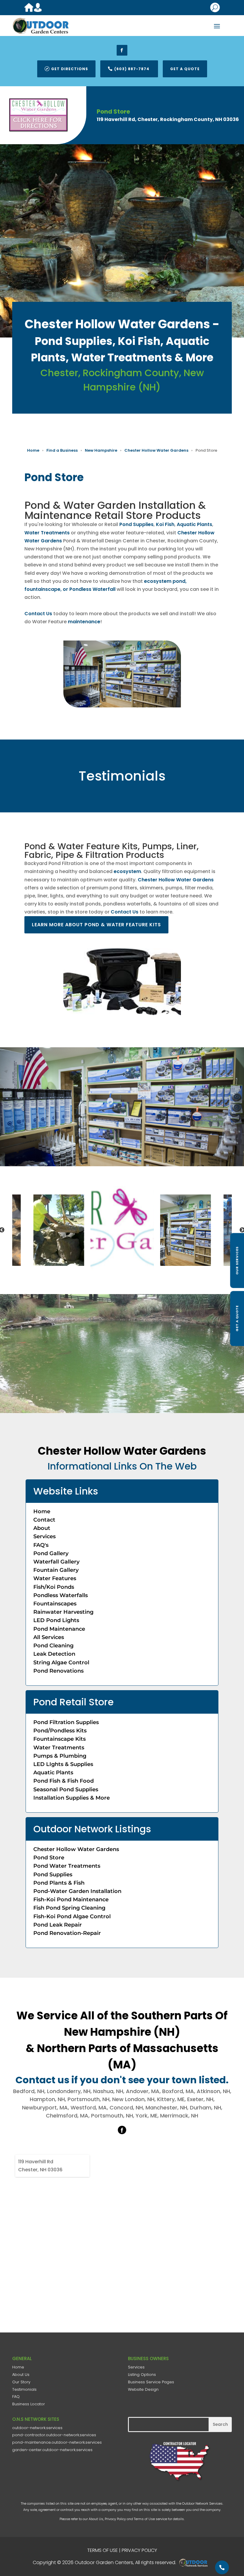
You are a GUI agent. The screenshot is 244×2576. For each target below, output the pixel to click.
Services (136, 2367)
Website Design (143, 2389)
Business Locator (29, 2404)
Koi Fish (165, 524)
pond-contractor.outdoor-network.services (54, 2435)
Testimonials (24, 2389)
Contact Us (38, 614)
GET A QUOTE (237, 1318)
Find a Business (62, 450)
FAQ (16, 2397)
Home (33, 450)
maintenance (84, 622)
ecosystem (127, 871)
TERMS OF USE (103, 2550)
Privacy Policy (115, 2519)
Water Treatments (47, 533)
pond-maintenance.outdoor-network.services (57, 2442)
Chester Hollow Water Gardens (156, 450)
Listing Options (142, 2375)
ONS (195, 2563)
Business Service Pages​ (151, 2382)
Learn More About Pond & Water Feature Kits (97, 925)
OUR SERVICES (237, 1260)
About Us (21, 2375)
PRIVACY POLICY (139, 2550)
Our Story (21, 2382)
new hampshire (101, 450)
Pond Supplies (136, 524)
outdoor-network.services (37, 2428)
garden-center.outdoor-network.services (52, 2450)
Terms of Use (144, 2519)
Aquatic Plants (194, 524)
